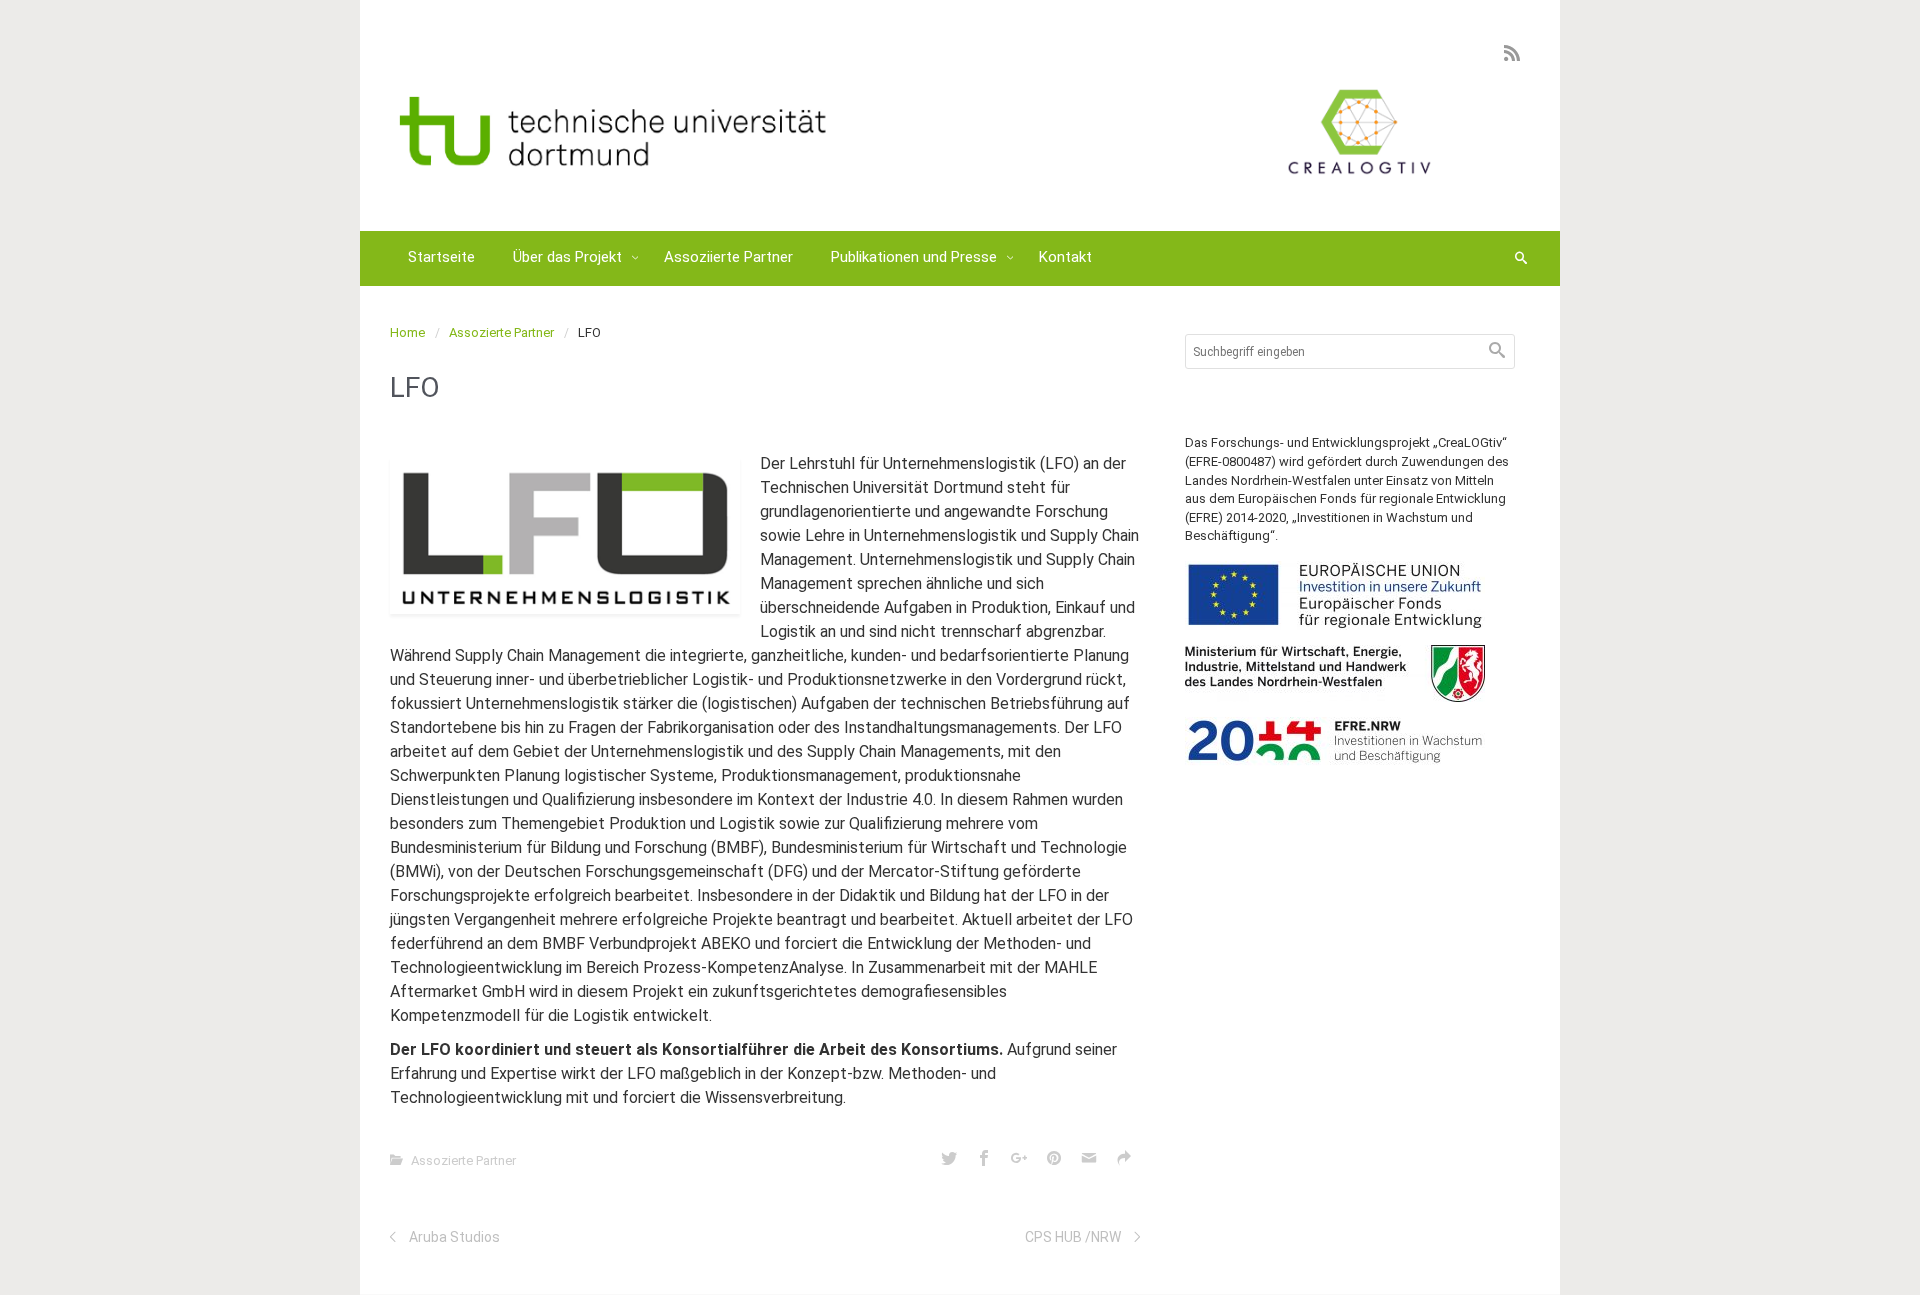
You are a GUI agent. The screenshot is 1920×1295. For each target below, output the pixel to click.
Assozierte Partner (501, 332)
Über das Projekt (569, 257)
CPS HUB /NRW (1073, 1237)
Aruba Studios (454, 1237)
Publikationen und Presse (916, 257)
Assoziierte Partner (728, 257)
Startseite (441, 257)
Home (407, 332)
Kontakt (1065, 257)
